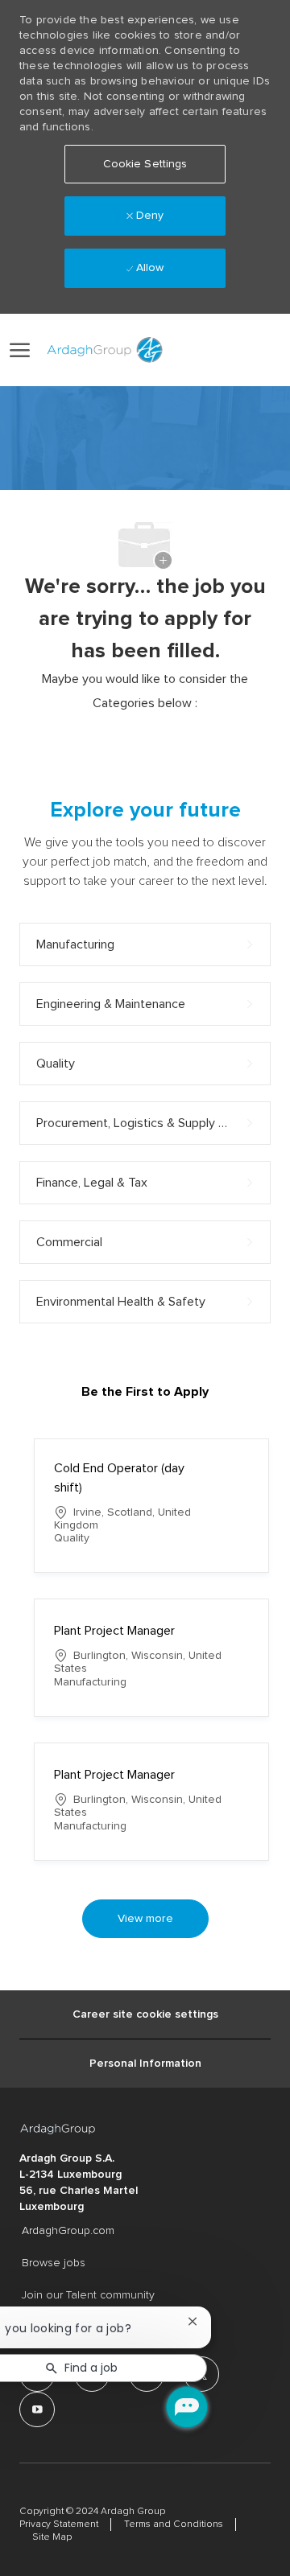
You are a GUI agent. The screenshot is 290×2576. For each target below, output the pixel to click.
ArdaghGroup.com (68, 2231)
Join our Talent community (88, 2295)
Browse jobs (54, 2263)
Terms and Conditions (174, 2525)
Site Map (52, 2537)
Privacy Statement (59, 2525)
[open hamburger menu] (20, 350)
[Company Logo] (102, 350)
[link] (179, 350)
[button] (215, 350)
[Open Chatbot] (187, 2407)
